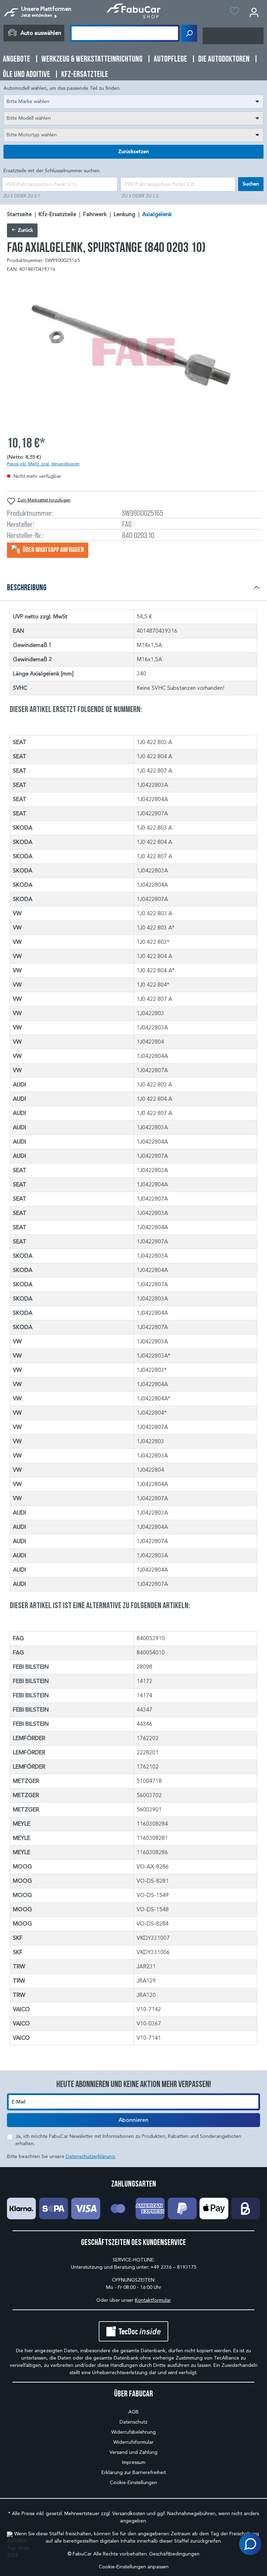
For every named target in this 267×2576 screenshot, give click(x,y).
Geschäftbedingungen (174, 2554)
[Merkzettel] (234, 12)
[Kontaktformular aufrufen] (250, 2544)
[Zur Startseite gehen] (134, 11)
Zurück (25, 230)
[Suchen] (189, 33)
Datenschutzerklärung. (91, 2156)
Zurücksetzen (133, 152)
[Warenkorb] (233, 36)
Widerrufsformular (133, 2442)
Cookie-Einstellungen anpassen (134, 2567)
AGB (133, 2412)
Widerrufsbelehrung (133, 2432)
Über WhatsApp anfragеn (53, 550)
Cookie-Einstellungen (133, 2483)
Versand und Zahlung (133, 2452)
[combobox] (133, 102)
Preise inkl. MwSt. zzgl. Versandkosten (43, 464)
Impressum (134, 2462)
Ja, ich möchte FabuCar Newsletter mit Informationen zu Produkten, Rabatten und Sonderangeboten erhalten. (128, 2140)
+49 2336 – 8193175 (173, 2267)
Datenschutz (133, 2422)
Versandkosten (129, 2514)
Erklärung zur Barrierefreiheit (134, 2472)
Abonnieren (133, 2120)
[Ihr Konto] (254, 12)
